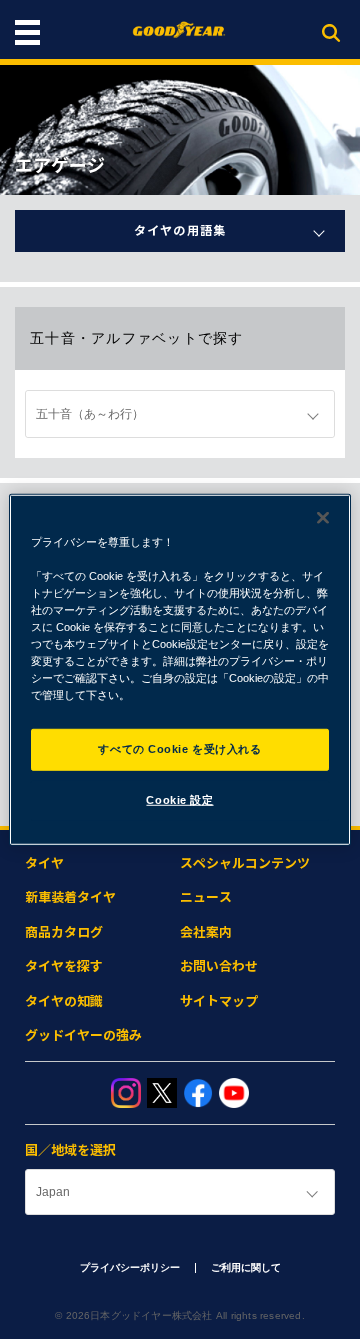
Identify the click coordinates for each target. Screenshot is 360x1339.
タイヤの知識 (64, 1001)
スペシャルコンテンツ (245, 863)
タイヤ (44, 863)
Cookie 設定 (179, 800)
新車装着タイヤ (70, 897)
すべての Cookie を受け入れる (179, 749)
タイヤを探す (64, 966)
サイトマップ (219, 1001)
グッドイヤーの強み (83, 1035)
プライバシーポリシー (130, 1267)
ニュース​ (206, 897)
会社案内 (206, 932)
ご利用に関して (246, 1267)
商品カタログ (64, 932)
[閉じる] (323, 517)
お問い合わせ (219, 966)
